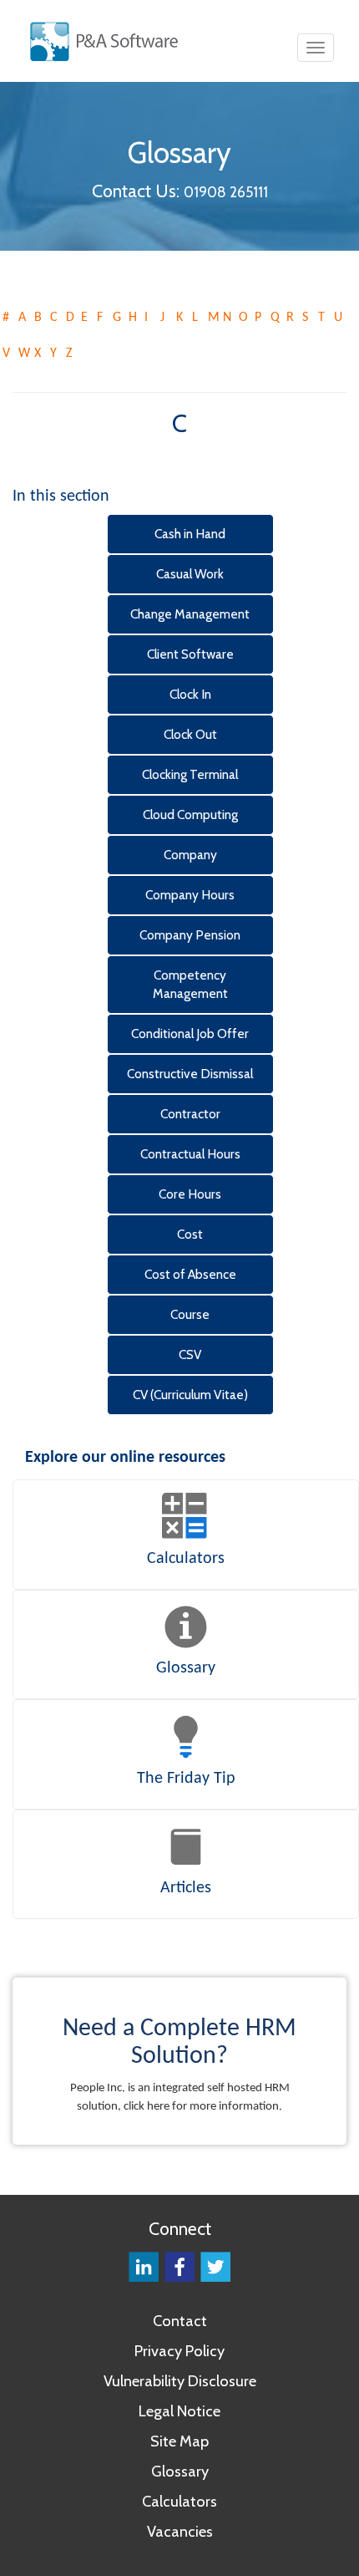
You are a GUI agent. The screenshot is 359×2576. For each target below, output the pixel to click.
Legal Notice (179, 2411)
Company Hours (190, 895)
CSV (190, 1354)
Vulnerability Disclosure (180, 2381)
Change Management (190, 614)
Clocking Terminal (190, 774)
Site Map (179, 2441)
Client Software (190, 654)
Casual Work (190, 574)
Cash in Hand (190, 534)
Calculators (179, 2501)
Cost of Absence (190, 1274)
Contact (180, 2321)
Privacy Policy (179, 2351)
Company (190, 855)
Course (190, 1314)
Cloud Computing (190, 815)
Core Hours (190, 1194)
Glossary (180, 2471)
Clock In (190, 694)
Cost (190, 1234)
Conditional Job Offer (190, 1033)
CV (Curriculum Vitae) (190, 1395)
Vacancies (180, 2531)
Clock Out (190, 734)
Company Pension (190, 935)
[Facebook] (179, 2265)
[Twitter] (215, 2265)
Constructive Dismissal (190, 1074)
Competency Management (190, 984)
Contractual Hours (190, 1154)
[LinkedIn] (144, 2265)
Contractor (190, 1114)
